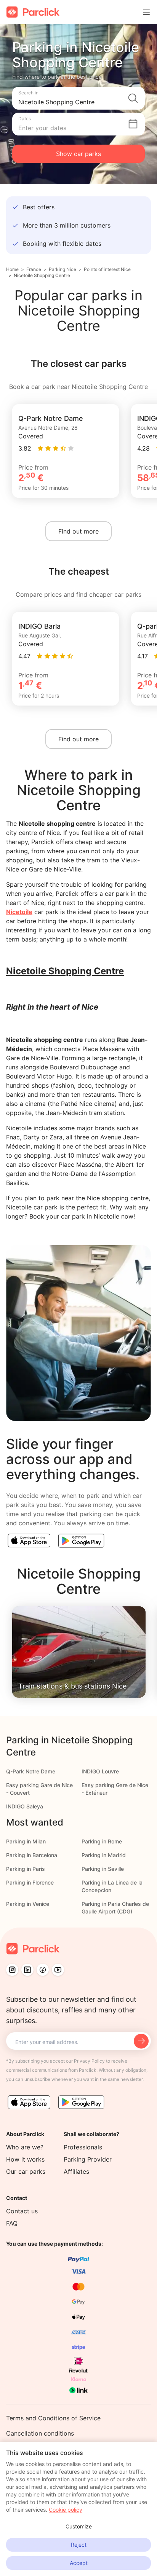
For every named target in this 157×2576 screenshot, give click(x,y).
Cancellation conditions (40, 2433)
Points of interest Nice (107, 269)
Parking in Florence (30, 1882)
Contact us (22, 2211)
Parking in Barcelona (32, 1855)
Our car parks (26, 2171)
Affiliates (76, 2171)
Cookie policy (66, 2510)
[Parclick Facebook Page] (43, 1970)
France (34, 269)
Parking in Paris (26, 1869)
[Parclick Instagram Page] (12, 1970)
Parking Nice (62, 269)
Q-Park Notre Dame (31, 1771)
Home (12, 269)
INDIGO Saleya (25, 1806)
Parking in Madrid (104, 1855)
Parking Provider (88, 2159)
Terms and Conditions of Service (53, 2418)
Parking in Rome (102, 1841)
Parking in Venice (28, 1904)
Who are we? (25, 2147)
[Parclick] (33, 12)
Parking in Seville (103, 1869)
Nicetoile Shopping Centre (42, 275)
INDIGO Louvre (100, 1771)
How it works (25, 2159)
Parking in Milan (26, 1841)
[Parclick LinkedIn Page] (27, 1970)
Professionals (83, 2147)
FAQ (12, 2223)
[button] (78, 98)
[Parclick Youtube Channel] (58, 1970)
